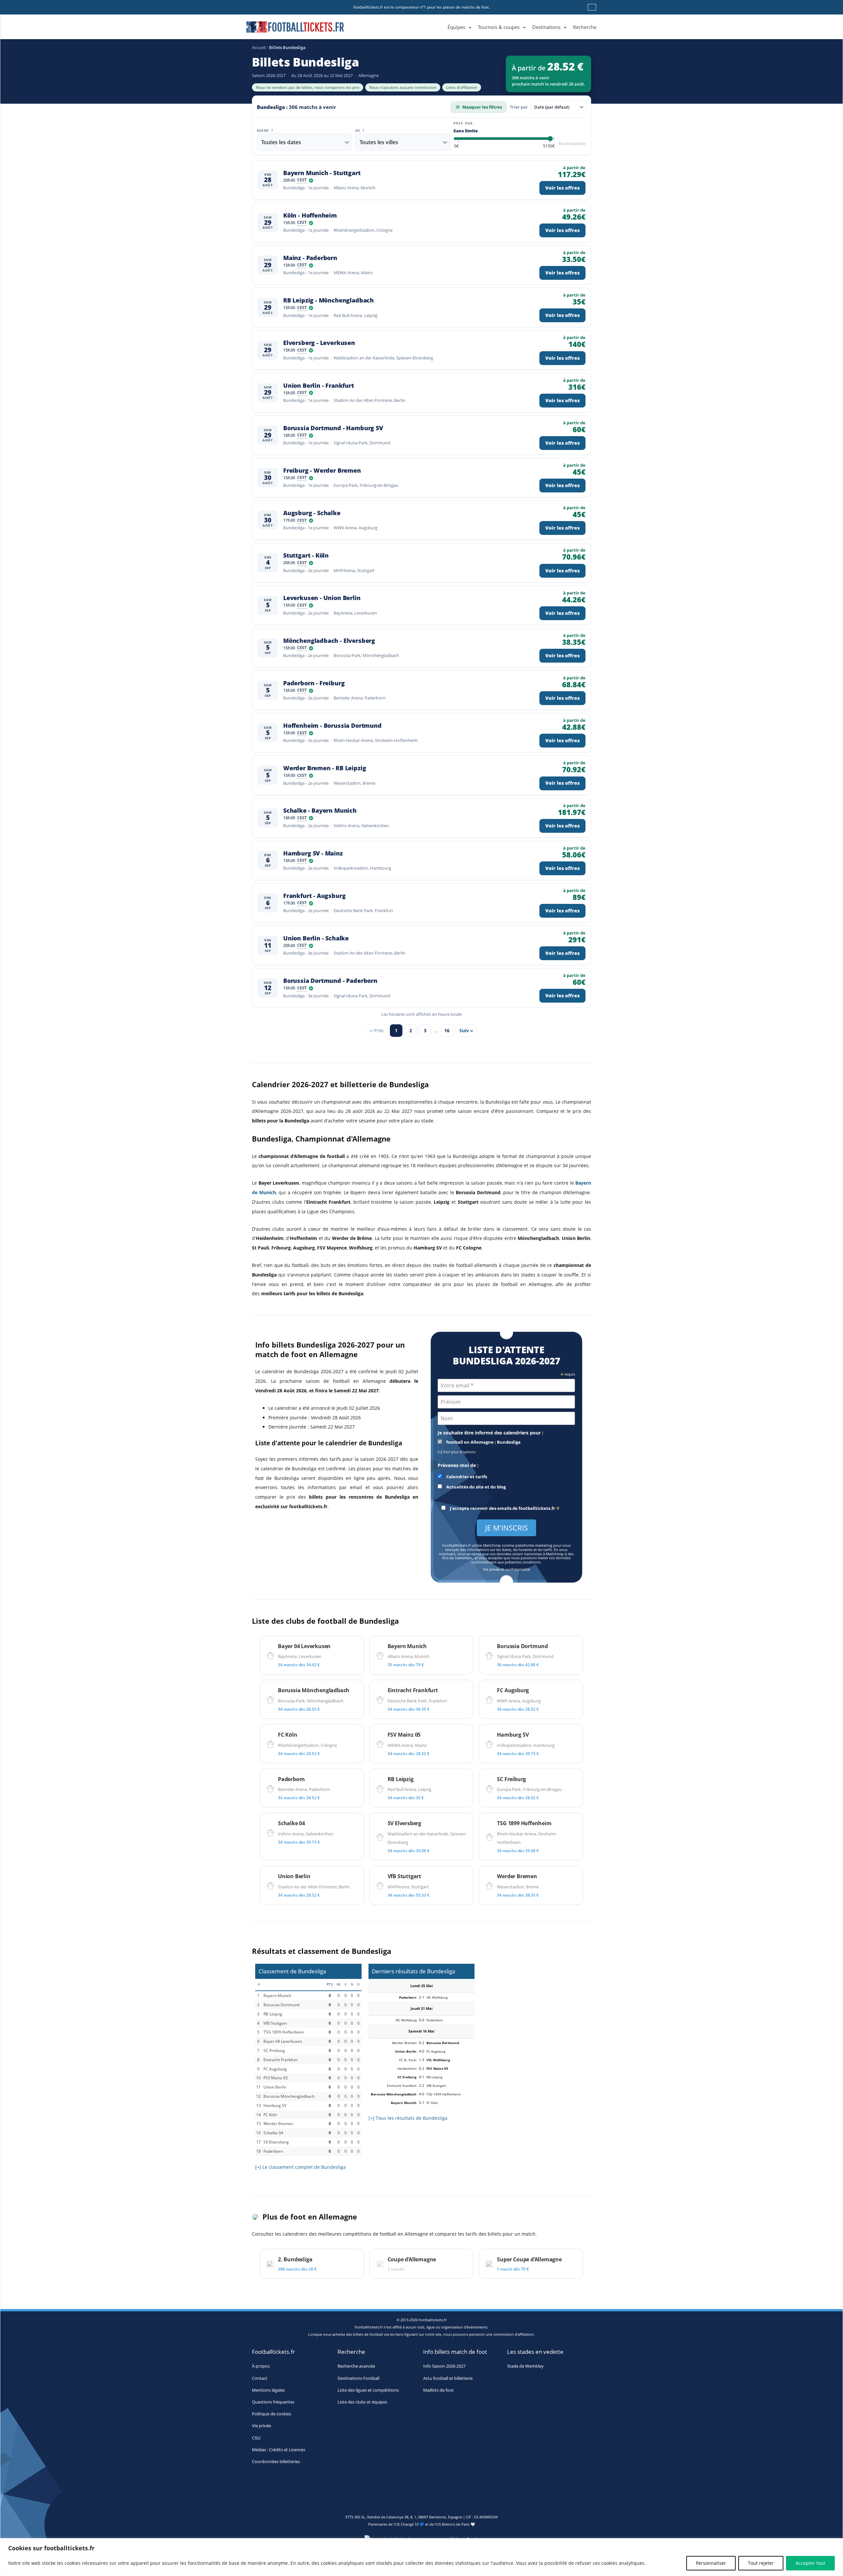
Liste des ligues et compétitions (368, 2390)
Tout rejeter (761, 2563)
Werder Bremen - (325, 768)
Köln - (310, 215)
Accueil (259, 47)
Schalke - (320, 811)
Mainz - (310, 258)
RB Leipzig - (328, 300)
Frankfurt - (314, 896)
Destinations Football (358, 2378)
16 (447, 1030)
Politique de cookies (272, 2414)
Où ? (360, 131)
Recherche (585, 27)
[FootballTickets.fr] (288, 30)
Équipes (456, 27)
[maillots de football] (534, 2004)
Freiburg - (322, 471)
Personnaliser (711, 2563)
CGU (256, 2438)
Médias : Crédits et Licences (279, 2450)
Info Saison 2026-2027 (444, 2366)
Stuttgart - (306, 555)
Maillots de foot (438, 2390)
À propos (261, 2366)
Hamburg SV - (313, 853)
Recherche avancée (356, 2366)
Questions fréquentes (273, 2402)
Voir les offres (562, 188)
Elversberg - (319, 343)
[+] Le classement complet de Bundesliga (300, 2167)
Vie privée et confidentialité (506, 1570)
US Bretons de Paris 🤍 (456, 2524)
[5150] (549, 146)
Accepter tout (810, 2563)
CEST (302, 180)
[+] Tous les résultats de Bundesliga (408, 2118)
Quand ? (265, 131)
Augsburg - (312, 513)
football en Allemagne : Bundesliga (483, 1442)
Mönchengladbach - (329, 641)
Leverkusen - (322, 598)
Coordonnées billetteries (276, 2462)
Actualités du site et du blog (476, 1487)
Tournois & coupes (499, 27)
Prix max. (464, 123)
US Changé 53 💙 (410, 2524)
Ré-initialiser (572, 144)
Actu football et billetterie (448, 2378)
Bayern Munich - (322, 173)
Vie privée (261, 2426)
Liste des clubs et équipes (362, 2402)
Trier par (519, 107)
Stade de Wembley (525, 2366)
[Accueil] (441, 20)
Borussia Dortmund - (333, 428)
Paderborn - (314, 683)
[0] (456, 146)
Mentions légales (268, 2390)
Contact (260, 2378)
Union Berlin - (319, 386)
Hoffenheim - (332, 726)
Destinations (546, 27)
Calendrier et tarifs (466, 1477)
